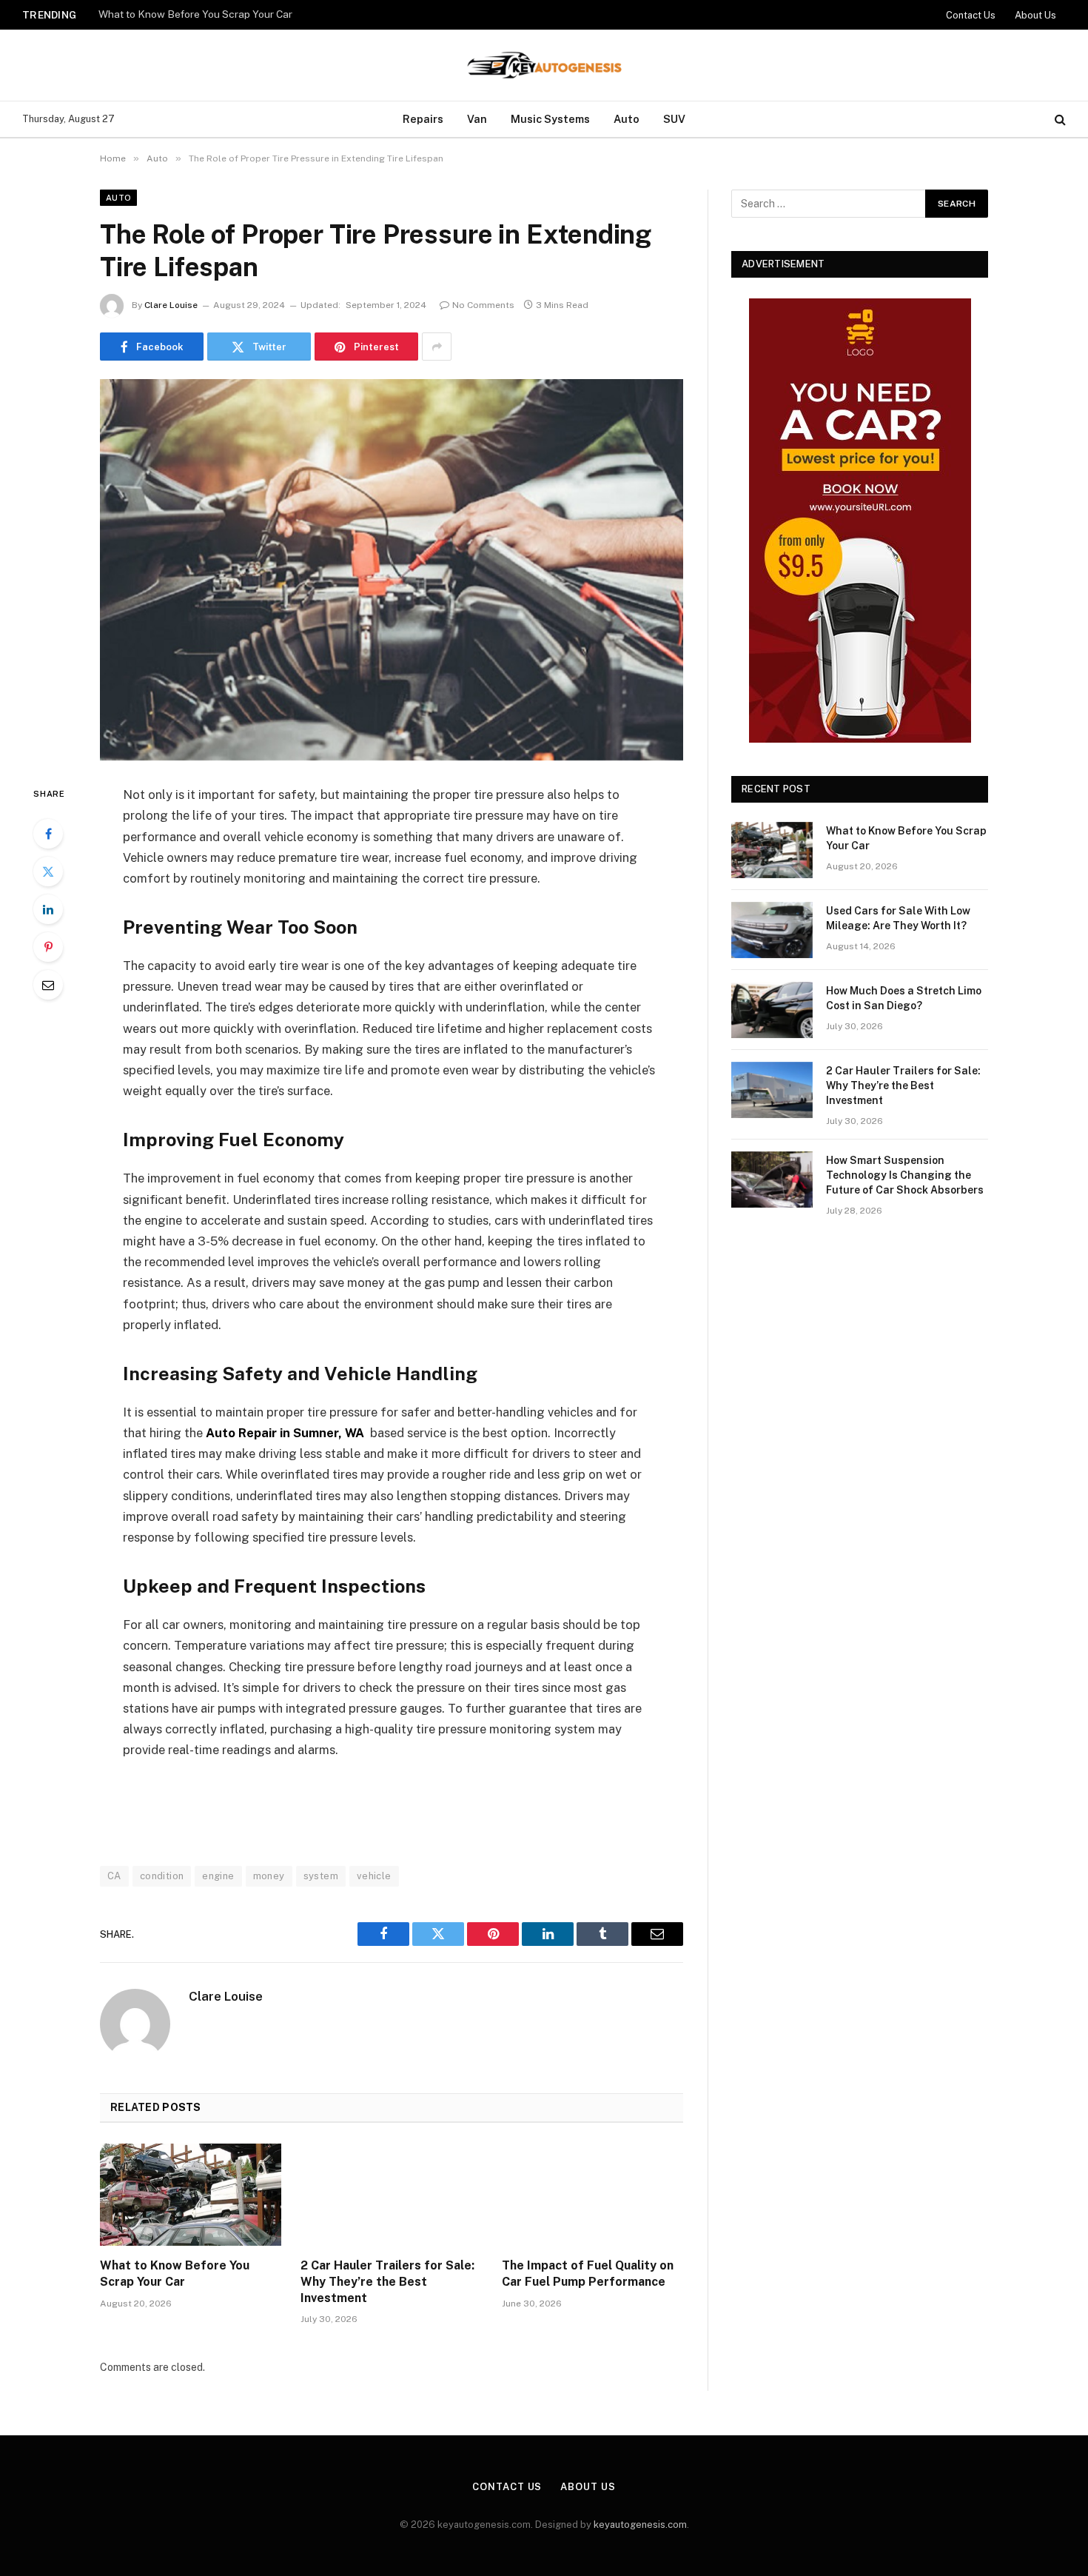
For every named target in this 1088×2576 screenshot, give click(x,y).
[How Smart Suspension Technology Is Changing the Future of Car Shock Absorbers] (772, 1180)
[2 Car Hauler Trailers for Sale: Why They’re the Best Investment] (391, 2195)
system (321, 1876)
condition (162, 1876)
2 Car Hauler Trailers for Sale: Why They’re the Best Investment (387, 2282)
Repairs (423, 119)
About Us (1035, 15)
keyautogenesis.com (640, 2525)
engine (218, 1876)
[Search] (1059, 120)
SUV (674, 119)
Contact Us (971, 15)
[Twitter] (48, 872)
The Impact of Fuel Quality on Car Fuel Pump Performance (588, 2274)
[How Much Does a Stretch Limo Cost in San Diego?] (772, 1010)
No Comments (483, 305)
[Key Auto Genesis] (544, 65)
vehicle (374, 1876)
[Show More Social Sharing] (437, 347)
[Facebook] (48, 834)
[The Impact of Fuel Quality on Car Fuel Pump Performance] (592, 2195)
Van (477, 119)
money (269, 1876)
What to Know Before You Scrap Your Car (175, 2274)
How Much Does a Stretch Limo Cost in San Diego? (904, 998)
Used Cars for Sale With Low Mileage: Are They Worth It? (232, 14)
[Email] (48, 985)
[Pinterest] (48, 947)
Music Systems (550, 119)
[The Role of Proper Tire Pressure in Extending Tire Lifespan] (392, 570)
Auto (627, 119)
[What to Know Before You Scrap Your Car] (191, 2195)
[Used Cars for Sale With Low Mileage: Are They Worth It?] (772, 930)
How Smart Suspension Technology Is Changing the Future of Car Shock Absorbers (905, 1175)
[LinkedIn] (48, 909)
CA (114, 1876)
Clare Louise (171, 305)
